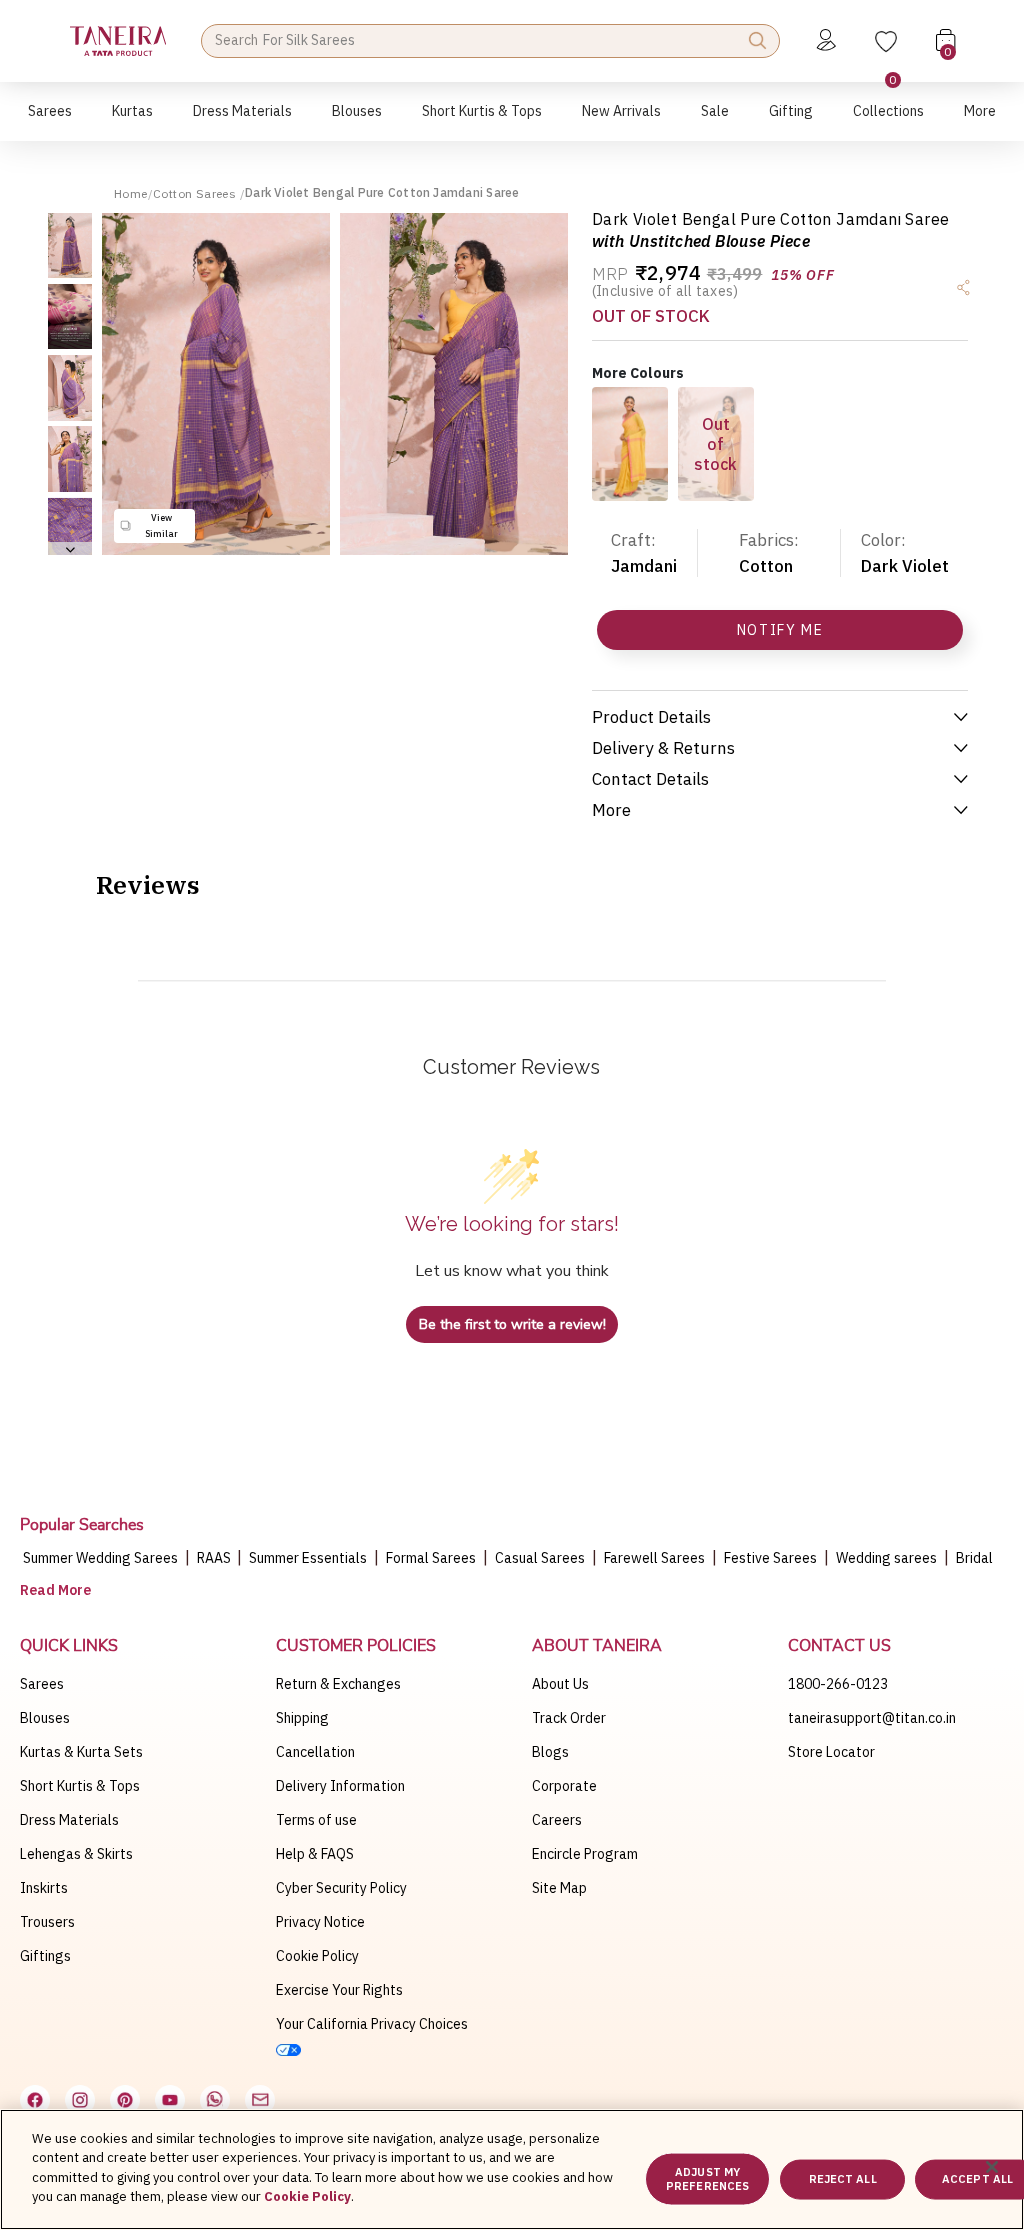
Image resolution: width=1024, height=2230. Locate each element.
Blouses (45, 1718)
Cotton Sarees (196, 193)
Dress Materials (69, 1820)
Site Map (559, 1888)
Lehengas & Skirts (76, 1854)
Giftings (45, 1956)
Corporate (564, 1786)
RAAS (215, 1558)
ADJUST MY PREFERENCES (707, 2178)
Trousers (47, 1922)
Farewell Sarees (654, 1558)
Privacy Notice (320, 1922)
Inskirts (44, 1888)
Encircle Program (585, 1854)
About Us (560, 1684)
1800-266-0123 (838, 1684)
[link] (357, 121)
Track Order (569, 1718)
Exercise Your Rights (339, 1990)
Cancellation (315, 1752)
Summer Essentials (308, 1558)
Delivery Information (340, 1786)
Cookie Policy (317, 1956)
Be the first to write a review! (512, 1324)
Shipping (302, 1718)
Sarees (42, 1684)
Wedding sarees (886, 1558)
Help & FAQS (315, 1854)
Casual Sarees (540, 1558)
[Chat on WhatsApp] (215, 2100)
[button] (50, 121)
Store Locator (831, 1752)
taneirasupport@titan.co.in (872, 1718)
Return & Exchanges (338, 1684)
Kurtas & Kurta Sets (81, 1752)
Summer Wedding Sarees (100, 1558)
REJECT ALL (843, 2179)
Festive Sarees (770, 1558)
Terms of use (316, 1820)
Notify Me (780, 630)
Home (131, 193)
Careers (557, 1820)
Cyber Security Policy (341, 1888)
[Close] (992, 2167)
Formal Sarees (431, 1558)
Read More (55, 1590)
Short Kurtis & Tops (80, 1786)
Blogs (550, 1752)
